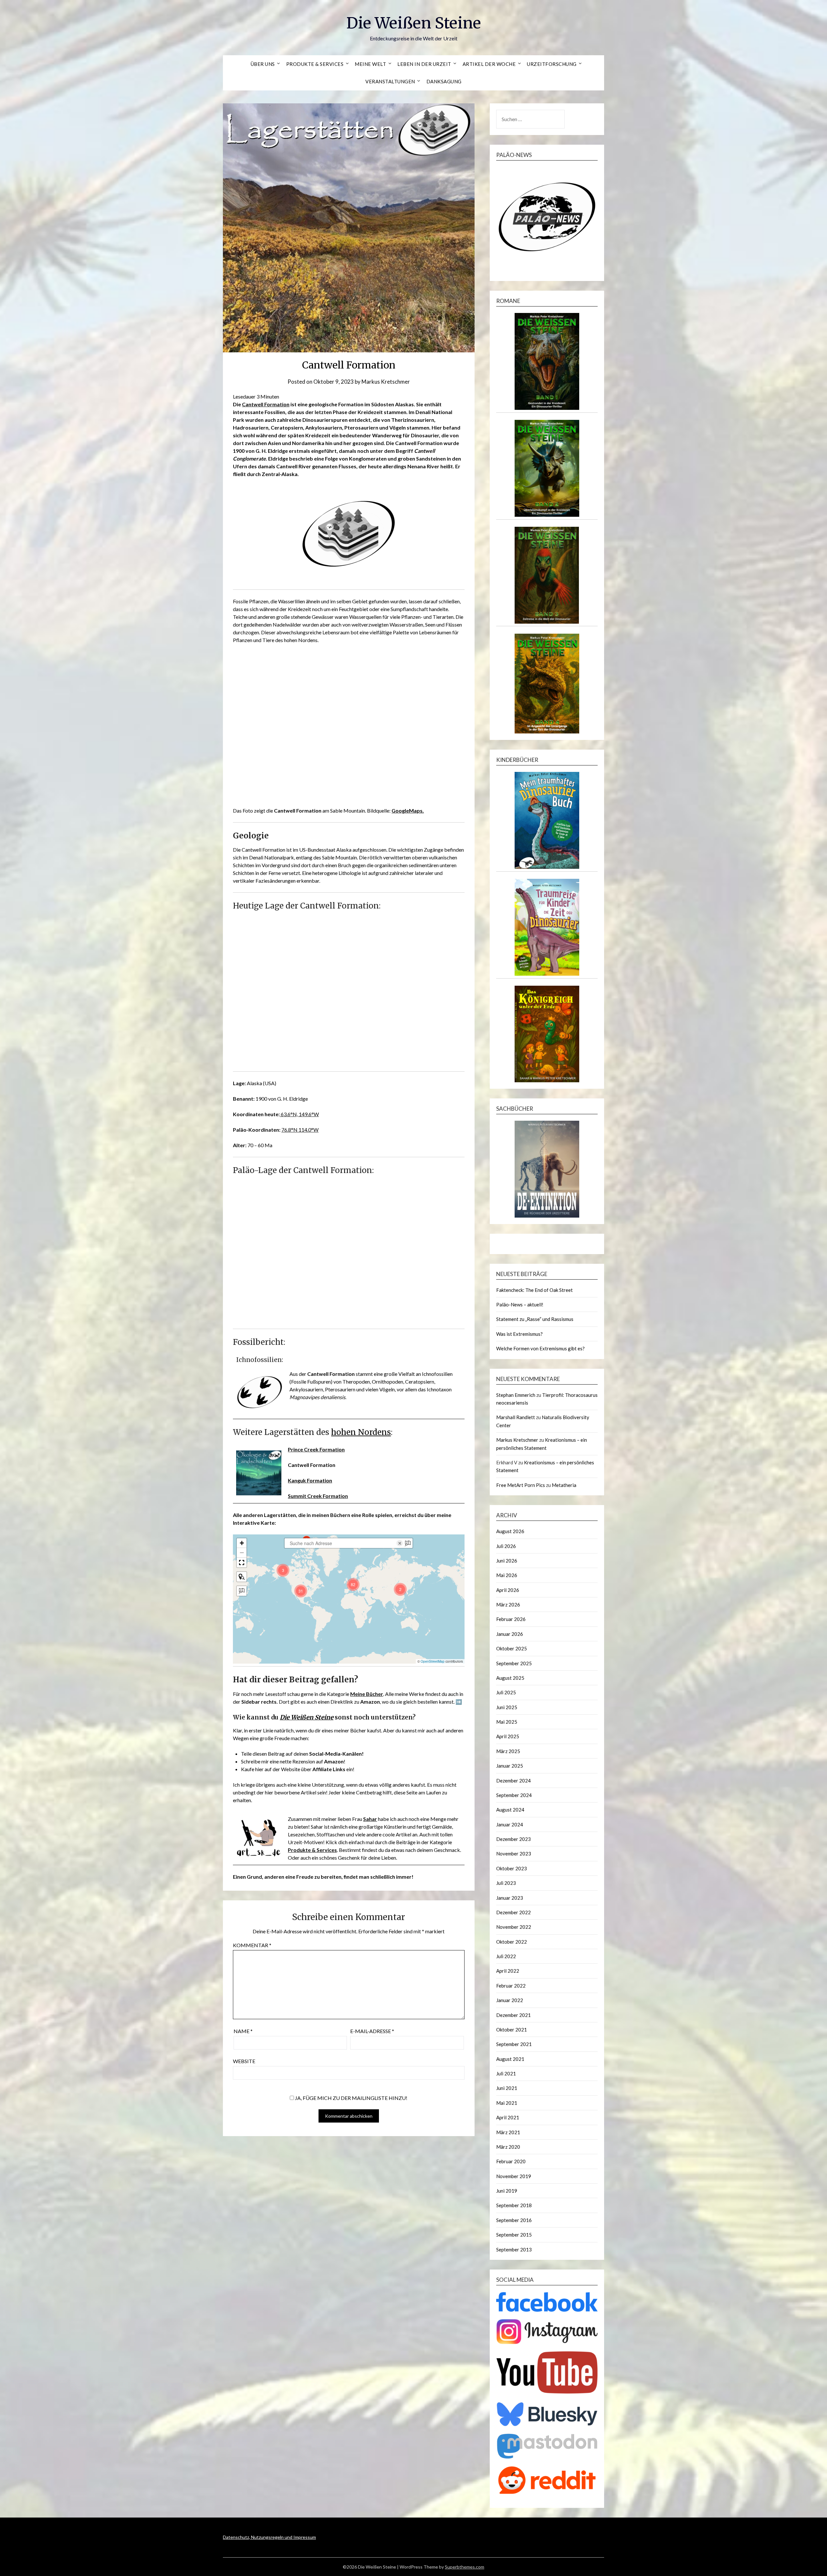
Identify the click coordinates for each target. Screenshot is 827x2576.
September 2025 (514, 1663)
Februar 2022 (511, 1986)
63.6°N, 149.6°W (299, 1114)
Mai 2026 (507, 1575)
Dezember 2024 (513, 1781)
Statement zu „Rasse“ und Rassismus (535, 1319)
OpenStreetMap (433, 1661)
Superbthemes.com (465, 2567)
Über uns (263, 64)
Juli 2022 (506, 1956)
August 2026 (510, 1531)
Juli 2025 (506, 1692)
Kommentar (252, 1945)
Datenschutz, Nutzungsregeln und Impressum (269, 2537)
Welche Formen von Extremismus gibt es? (540, 1348)
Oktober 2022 (512, 1942)
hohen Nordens (361, 1432)
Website (244, 2061)
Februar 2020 (511, 2161)
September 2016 (514, 2220)
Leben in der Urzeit (424, 64)
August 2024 (510, 1810)
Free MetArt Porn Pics (521, 1485)
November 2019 (514, 2176)
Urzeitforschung (552, 64)
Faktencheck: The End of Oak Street (534, 1290)
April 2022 (508, 1971)
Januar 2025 (510, 1766)
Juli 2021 (506, 2073)
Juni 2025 (507, 1707)
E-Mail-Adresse (372, 2031)
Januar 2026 (510, 1634)
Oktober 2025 (512, 1648)
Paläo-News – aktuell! (520, 1304)
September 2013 (514, 2249)
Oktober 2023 (512, 1868)
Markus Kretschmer (386, 382)
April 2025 (508, 1736)
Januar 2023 (510, 1898)
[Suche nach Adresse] (242, 1591)
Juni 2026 (507, 1561)
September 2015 (514, 2235)
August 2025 (510, 1678)
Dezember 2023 (513, 1839)
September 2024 (514, 1795)
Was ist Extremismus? (519, 1334)
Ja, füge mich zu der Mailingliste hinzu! (351, 2098)
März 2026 (508, 1605)
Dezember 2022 (513, 1912)
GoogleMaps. (408, 810)
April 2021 (508, 2117)
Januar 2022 (510, 2000)
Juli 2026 (506, 1546)
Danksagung (444, 81)
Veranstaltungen (390, 81)
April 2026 (508, 1590)
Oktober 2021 (512, 2030)
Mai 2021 (507, 2103)
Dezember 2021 (513, 2015)
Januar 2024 (510, 1824)
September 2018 (514, 2205)
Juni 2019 (507, 2191)
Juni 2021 (507, 2088)
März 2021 (508, 2132)
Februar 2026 (511, 1619)
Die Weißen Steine (414, 23)
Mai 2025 (507, 1722)
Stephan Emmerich (516, 1395)
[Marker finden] (242, 1577)
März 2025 (508, 1751)
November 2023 (514, 1854)
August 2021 (510, 2059)
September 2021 (514, 2044)
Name (243, 2031)
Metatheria (564, 1485)
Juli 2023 (506, 1883)
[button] (301, 1591)
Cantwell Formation (266, 404)
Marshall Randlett (516, 1417)
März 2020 (508, 2147)
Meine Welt (370, 64)
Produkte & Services (315, 64)
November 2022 (514, 1927)
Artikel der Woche (489, 64)
